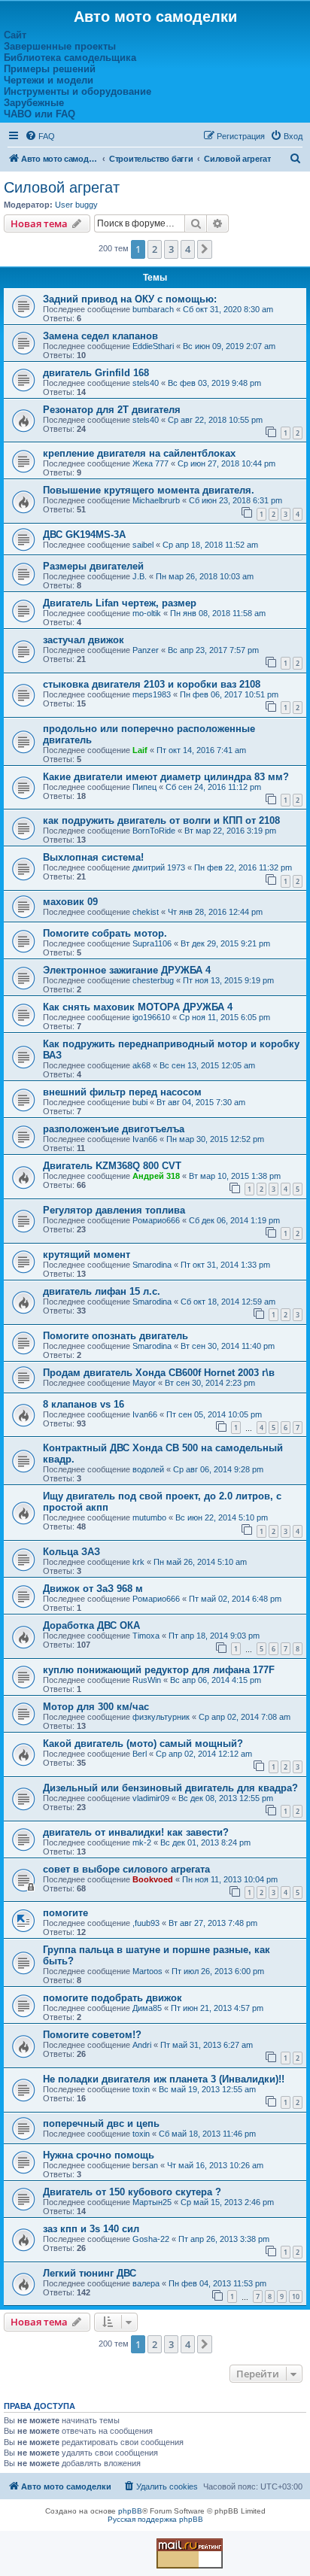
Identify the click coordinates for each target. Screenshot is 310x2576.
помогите (65, 1913)
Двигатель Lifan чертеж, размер (120, 603)
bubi (140, 1102)
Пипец (144, 787)
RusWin (147, 1680)
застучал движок (84, 640)
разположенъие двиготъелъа (114, 1129)
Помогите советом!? (92, 2035)
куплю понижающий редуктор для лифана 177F (159, 1670)
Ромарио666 (156, 1220)
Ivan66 (145, 1139)
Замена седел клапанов (100, 336)
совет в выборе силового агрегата (126, 1869)
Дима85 (147, 2008)
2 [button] (155, 249)
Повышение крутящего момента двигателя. (149, 490)
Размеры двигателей (93, 566)
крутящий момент (87, 1255)
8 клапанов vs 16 (84, 1404)
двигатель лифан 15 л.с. (102, 1291)
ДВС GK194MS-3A (84, 535)
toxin (141, 2089)
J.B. (140, 576)
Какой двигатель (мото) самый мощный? (143, 1744)
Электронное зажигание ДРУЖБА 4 (127, 970)
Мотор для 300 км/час (96, 1707)
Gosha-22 (151, 2239)
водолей (148, 1469)
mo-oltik (147, 613)
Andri (142, 2045)
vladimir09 (151, 1798)
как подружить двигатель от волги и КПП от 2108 (161, 820)
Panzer (146, 650)
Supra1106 (152, 943)
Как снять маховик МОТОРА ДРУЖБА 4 (138, 1007)
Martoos (147, 1971)
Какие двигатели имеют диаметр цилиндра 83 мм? (166, 777)
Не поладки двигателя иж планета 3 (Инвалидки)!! (164, 2079)
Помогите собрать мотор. (105, 933)
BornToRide (154, 831)
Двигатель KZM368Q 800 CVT (112, 1166)
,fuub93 (146, 1923)
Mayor (144, 1383)
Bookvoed (153, 1879)
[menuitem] (40, 136)
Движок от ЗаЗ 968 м (93, 1589)
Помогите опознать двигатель (115, 1336)
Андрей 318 (156, 1176)
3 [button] (171, 249)
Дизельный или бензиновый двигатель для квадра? (170, 1788)
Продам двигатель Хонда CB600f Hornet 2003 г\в (159, 1373)
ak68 (141, 1065)
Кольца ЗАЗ (71, 1552)
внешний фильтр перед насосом (122, 1092)
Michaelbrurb (156, 500)
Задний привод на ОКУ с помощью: (130, 299)
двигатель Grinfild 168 (96, 373)
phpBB (130, 2511)
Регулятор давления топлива (114, 1210)
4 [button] (188, 249)
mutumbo (149, 1517)
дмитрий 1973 (159, 867)
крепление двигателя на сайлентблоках (139, 453)
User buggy (76, 205)
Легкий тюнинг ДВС (90, 2273)
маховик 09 (70, 902)
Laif (140, 750)
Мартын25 (152, 2202)
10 (296, 2297)
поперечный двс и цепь (101, 2123)
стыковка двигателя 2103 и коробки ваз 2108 (152, 684)
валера (146, 2283)
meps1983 (152, 694)
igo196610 (151, 1017)
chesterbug (153, 980)
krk (138, 1562)
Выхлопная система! (93, 857)
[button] (205, 249)
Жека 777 (150, 463)
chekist (146, 912)
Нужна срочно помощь (99, 2155)
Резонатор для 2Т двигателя (112, 410)
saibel (143, 545)
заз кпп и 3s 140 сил (91, 2229)
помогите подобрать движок (112, 1998)
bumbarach (153, 309)
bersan (145, 2165)
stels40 (146, 383)
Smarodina (152, 1265)
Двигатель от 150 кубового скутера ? (132, 2192)
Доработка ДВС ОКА (91, 1625)
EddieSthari (153, 346)
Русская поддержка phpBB (155, 2519)
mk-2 (142, 1842)
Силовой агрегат (62, 187)
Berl (140, 1754)
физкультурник (161, 1717)
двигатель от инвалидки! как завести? (136, 1832)
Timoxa (146, 1636)
